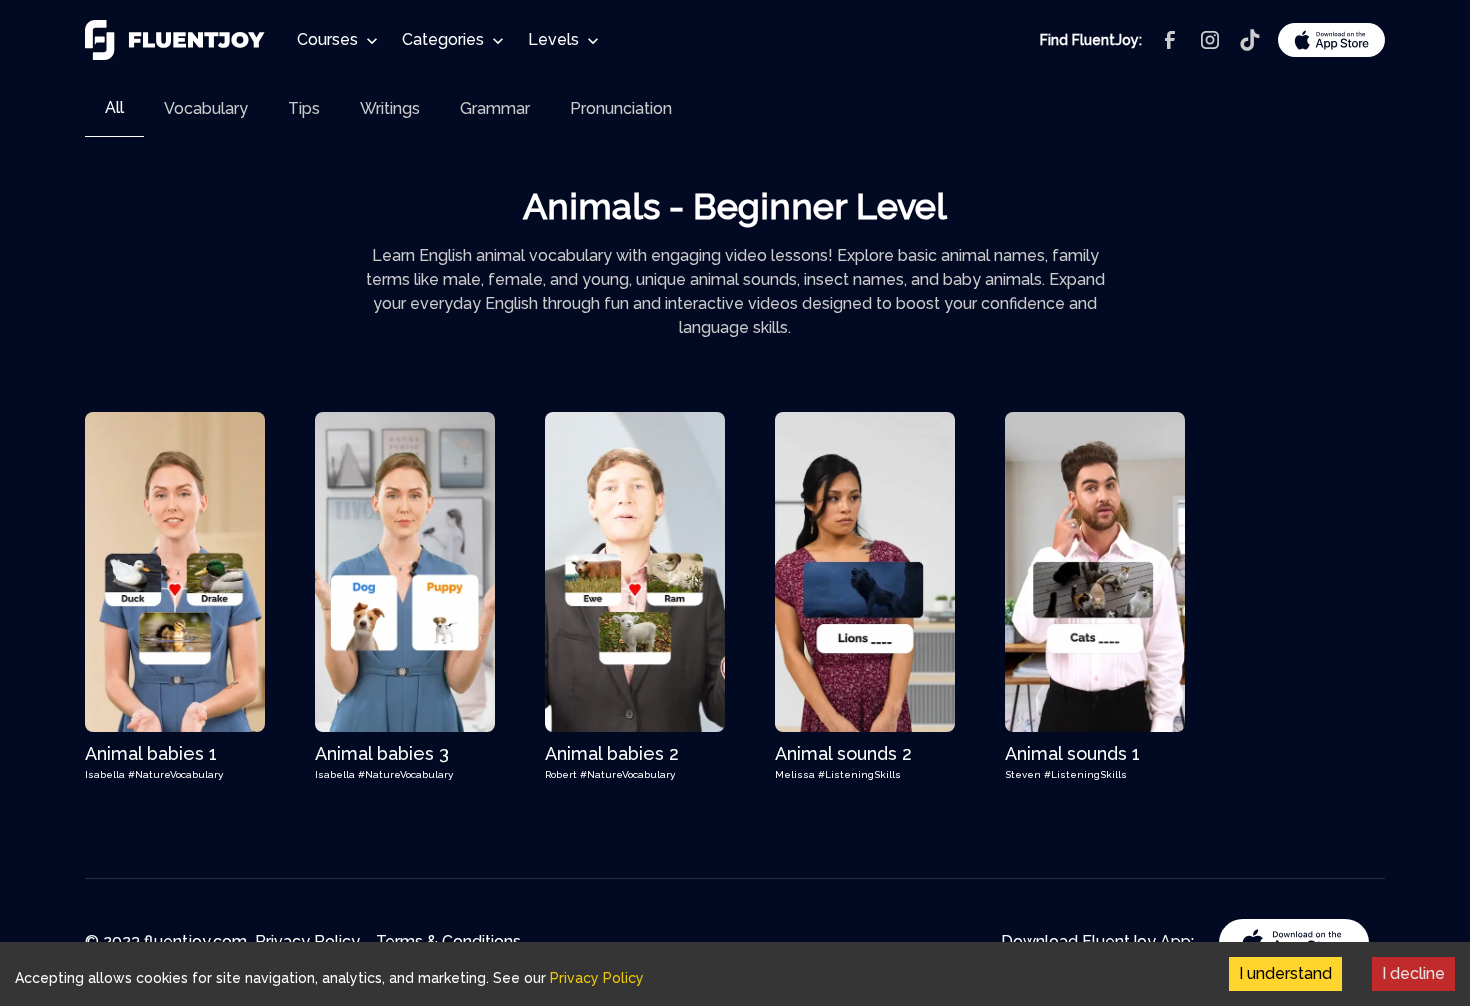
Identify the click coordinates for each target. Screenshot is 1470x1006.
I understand (1285, 973)
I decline (1413, 973)
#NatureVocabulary (175, 774)
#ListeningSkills (859, 774)
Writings (390, 108)
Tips (304, 108)
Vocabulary (206, 108)
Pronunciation (621, 108)
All (114, 107)
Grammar (495, 108)
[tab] (114, 108)
